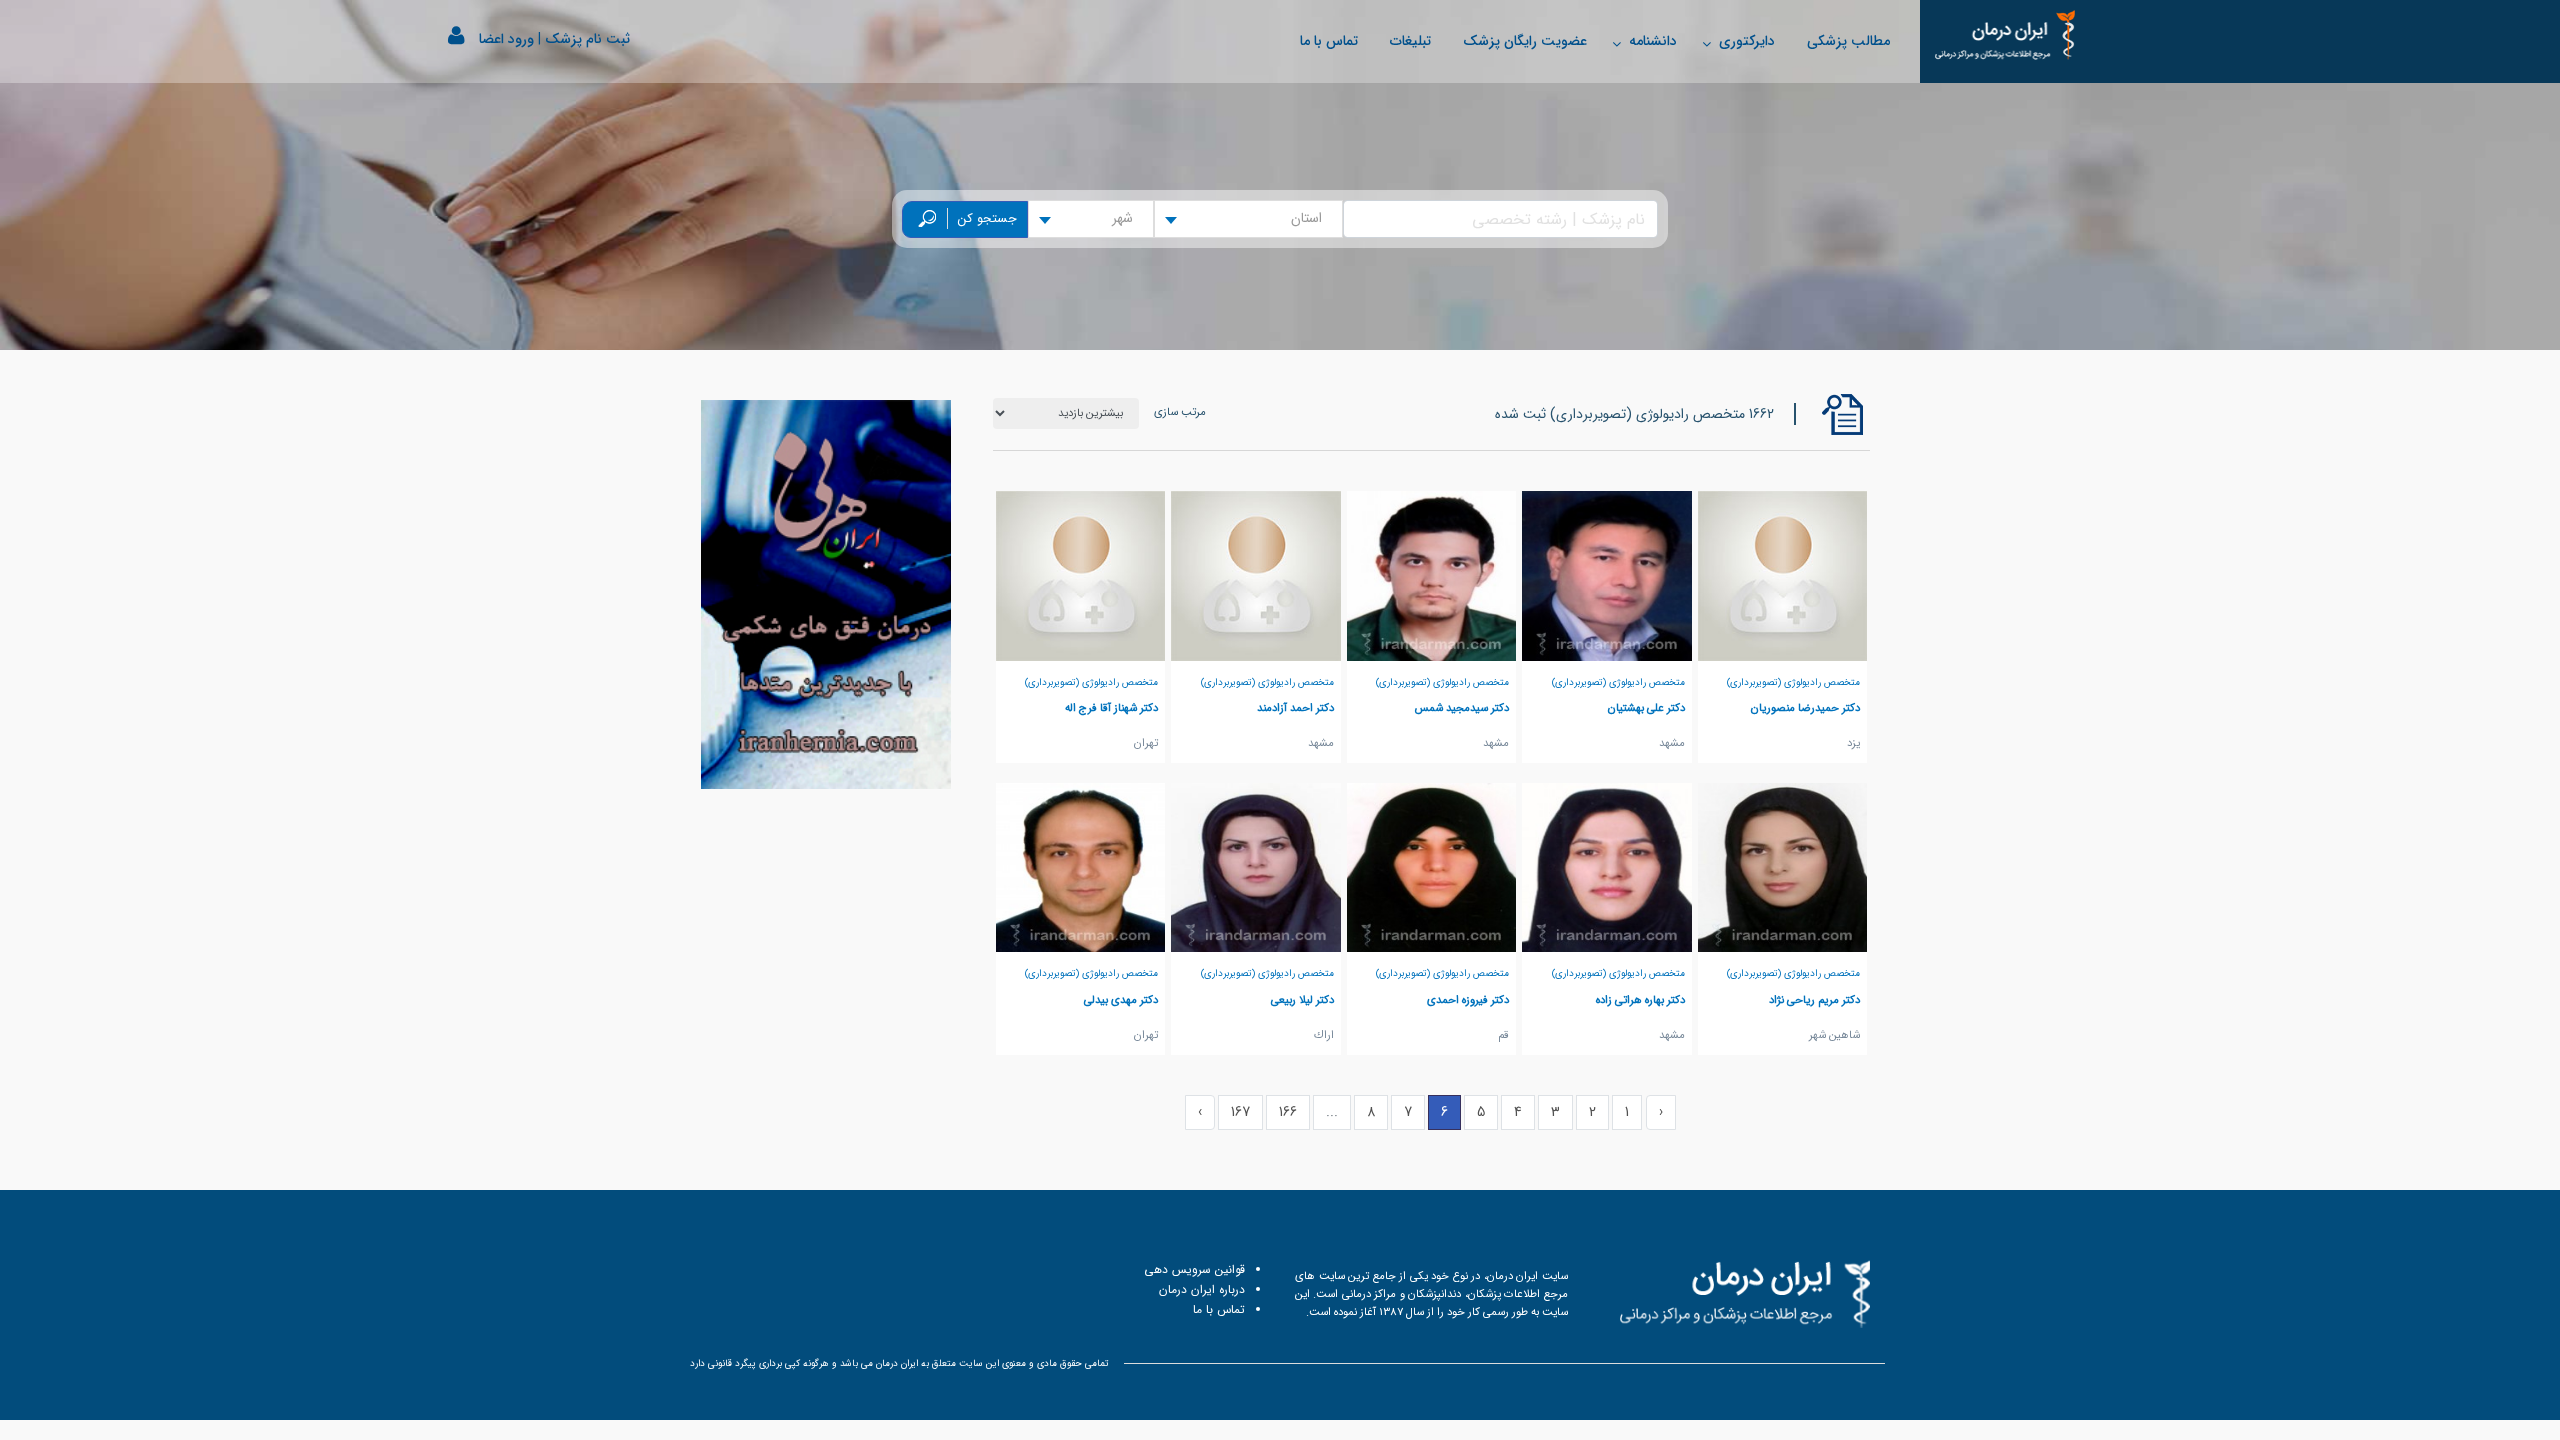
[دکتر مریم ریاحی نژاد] (1783, 867)
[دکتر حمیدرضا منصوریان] (1783, 575)
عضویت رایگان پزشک (1525, 41)
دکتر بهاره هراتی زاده (1640, 1000)
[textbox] (1312, 219)
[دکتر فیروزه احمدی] (1432, 867)
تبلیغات (1410, 41)
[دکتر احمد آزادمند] (1256, 575)
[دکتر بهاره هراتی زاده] (1607, 867)
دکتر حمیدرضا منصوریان (1805, 708)
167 (1240, 1112)
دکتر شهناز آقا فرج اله (1111, 708)
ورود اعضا (506, 39)
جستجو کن (987, 219)
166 (1288, 1112)
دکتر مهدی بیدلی (1121, 1000)
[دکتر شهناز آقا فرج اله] (1081, 575)
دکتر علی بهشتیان (1646, 708)
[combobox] (1248, 219)
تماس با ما (1329, 41)
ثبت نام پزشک (587, 39)
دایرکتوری (1747, 41)
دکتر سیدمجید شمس (1462, 708)
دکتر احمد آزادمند (1295, 708)
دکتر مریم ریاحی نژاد (1814, 1000)
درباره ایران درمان (1202, 1289)
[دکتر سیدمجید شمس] (1432, 575)
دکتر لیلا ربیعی (1302, 1000)
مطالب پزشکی (1848, 41)
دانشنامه (1653, 41)
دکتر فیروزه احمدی (1468, 1000)
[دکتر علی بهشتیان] (1607, 575)
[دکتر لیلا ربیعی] (1256, 867)
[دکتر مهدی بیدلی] (1081, 867)
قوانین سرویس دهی (1194, 1269)
